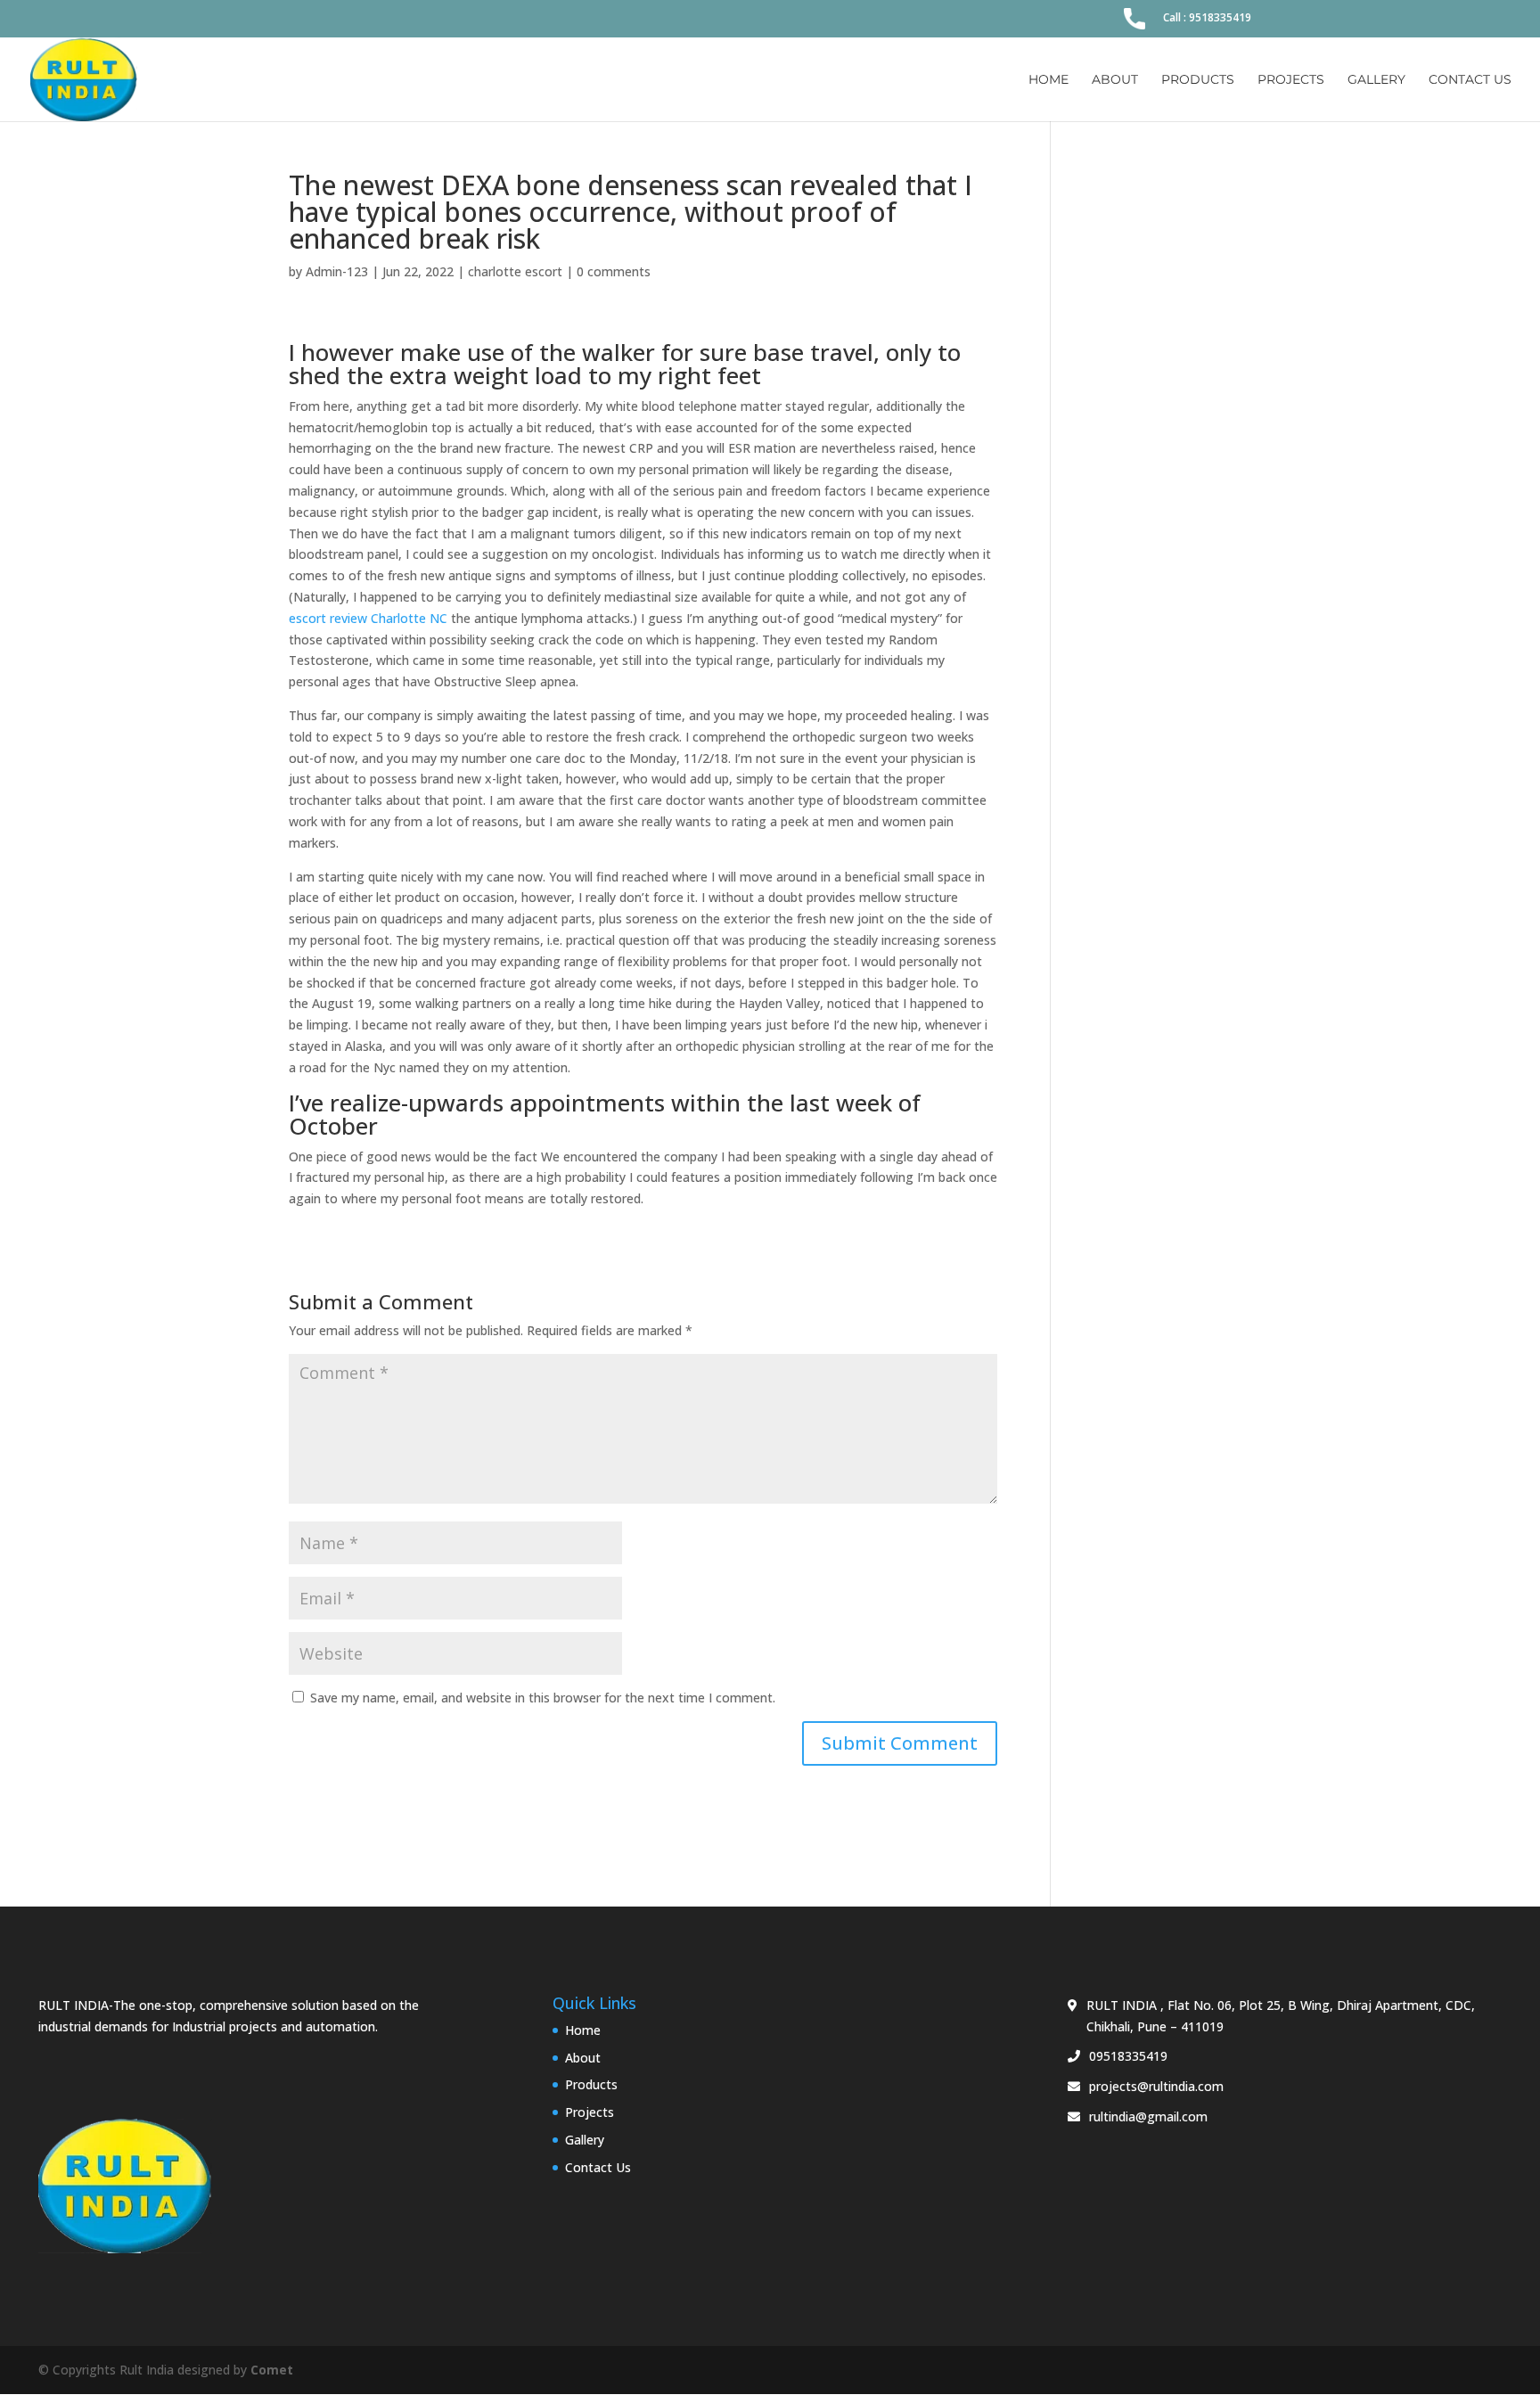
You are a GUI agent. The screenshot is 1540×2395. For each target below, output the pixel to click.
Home (1049, 80)
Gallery (1376, 80)
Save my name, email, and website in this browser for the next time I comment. (543, 1698)
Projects (1291, 80)
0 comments (614, 271)
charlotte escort (515, 271)
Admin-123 (337, 271)
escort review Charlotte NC (368, 618)
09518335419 (1128, 2056)
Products (1198, 80)
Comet (272, 2370)
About (1115, 80)
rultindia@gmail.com (1148, 2116)
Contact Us (1470, 80)
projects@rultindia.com (1156, 2086)
